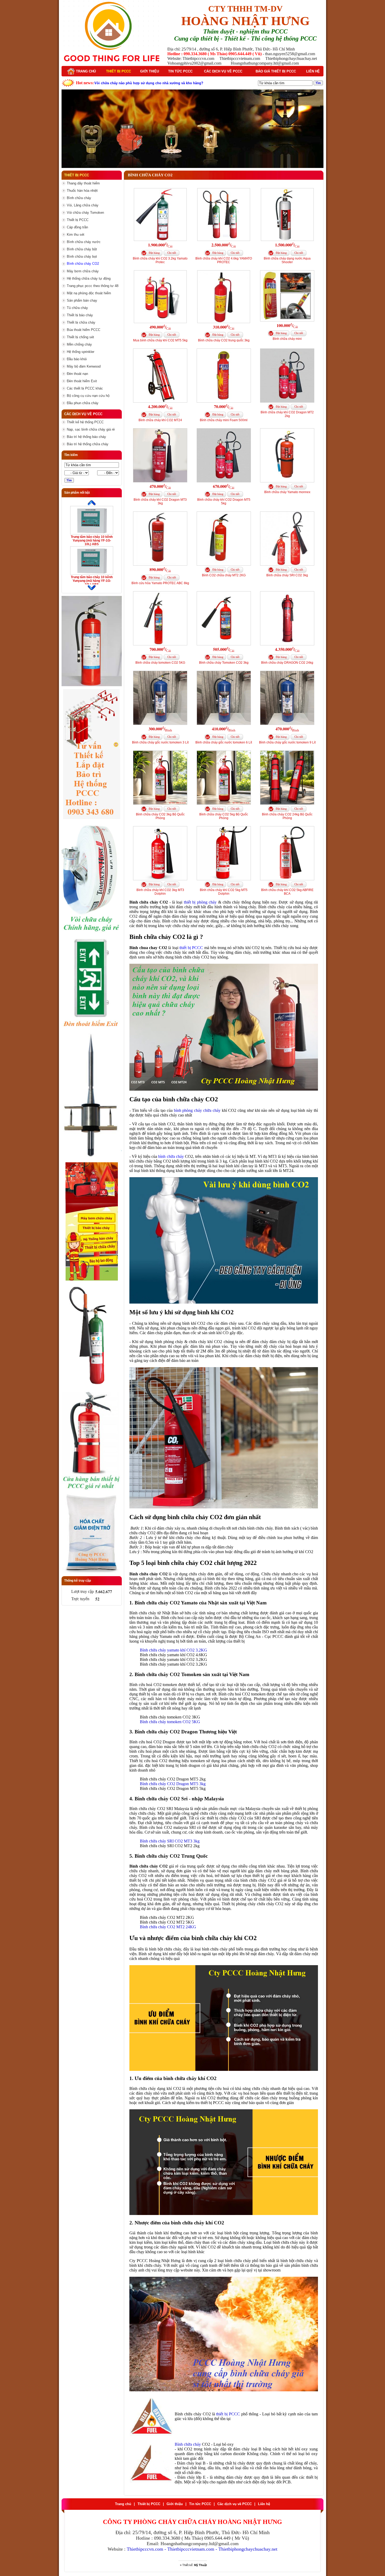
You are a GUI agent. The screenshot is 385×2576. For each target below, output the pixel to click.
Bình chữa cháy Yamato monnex (287, 492)
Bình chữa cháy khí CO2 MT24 (160, 420)
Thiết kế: (195, 2565)
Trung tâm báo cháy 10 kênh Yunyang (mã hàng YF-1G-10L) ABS (92, 540)
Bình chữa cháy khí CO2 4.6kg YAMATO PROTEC (224, 260)
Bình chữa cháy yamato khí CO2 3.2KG (174, 1650)
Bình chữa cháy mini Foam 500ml (224, 420)
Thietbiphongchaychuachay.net (248, 2549)
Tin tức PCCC (180, 71)
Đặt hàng (154, 253)
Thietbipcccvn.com (145, 2549)
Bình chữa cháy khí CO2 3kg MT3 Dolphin (160, 892)
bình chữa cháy (171, 1156)
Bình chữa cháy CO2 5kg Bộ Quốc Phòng (224, 816)
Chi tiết (172, 253)
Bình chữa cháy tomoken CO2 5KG (160, 663)
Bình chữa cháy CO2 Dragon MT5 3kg (173, 1784)
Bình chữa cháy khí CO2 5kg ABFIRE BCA (287, 892)
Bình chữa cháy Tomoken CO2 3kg (224, 663)
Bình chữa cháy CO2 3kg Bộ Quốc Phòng (160, 816)
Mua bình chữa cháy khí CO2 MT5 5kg (160, 340)
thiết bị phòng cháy (200, 902)
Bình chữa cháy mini (287, 339)
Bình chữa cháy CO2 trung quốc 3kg (224, 340)
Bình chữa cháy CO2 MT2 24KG (168, 1927)
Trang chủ (85, 71)
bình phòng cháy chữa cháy (197, 1110)
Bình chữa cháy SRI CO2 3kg (287, 575)
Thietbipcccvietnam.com (191, 2549)
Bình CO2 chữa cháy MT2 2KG (224, 575)
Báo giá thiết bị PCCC (276, 71)
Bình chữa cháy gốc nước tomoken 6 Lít (224, 742)
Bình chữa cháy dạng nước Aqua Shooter (287, 260)
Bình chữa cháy (188, 2444)
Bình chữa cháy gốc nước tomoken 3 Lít (160, 742)
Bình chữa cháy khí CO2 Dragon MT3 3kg (160, 501)
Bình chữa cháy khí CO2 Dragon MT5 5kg (224, 501)
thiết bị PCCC (191, 948)
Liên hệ (313, 71)
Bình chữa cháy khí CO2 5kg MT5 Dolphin (224, 892)
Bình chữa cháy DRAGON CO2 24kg (287, 663)
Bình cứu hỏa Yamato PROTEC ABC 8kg (160, 583)
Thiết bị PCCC (119, 71)
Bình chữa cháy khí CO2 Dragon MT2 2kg (287, 414)
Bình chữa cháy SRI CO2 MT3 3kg (170, 1841)
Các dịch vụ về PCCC (223, 71)
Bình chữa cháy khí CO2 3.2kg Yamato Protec (160, 260)
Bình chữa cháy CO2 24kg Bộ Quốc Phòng (287, 816)
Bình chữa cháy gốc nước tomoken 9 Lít (287, 742)
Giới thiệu (150, 71)
